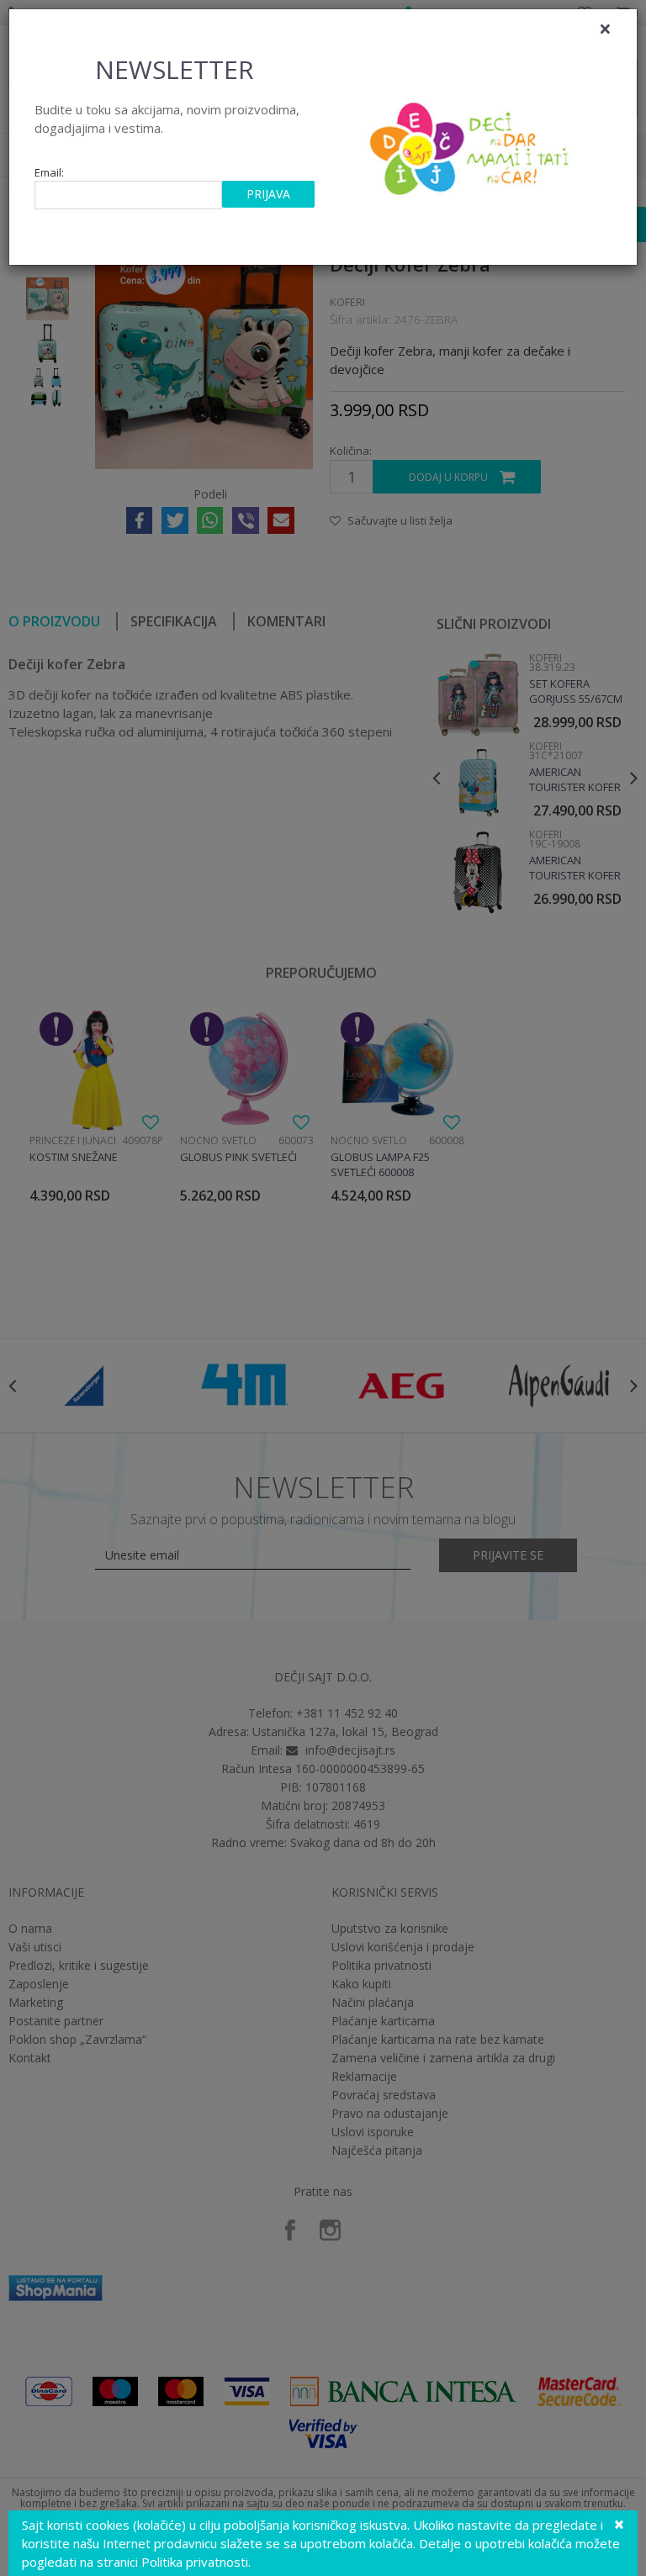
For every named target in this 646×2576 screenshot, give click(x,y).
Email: (49, 173)
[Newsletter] (471, 144)
